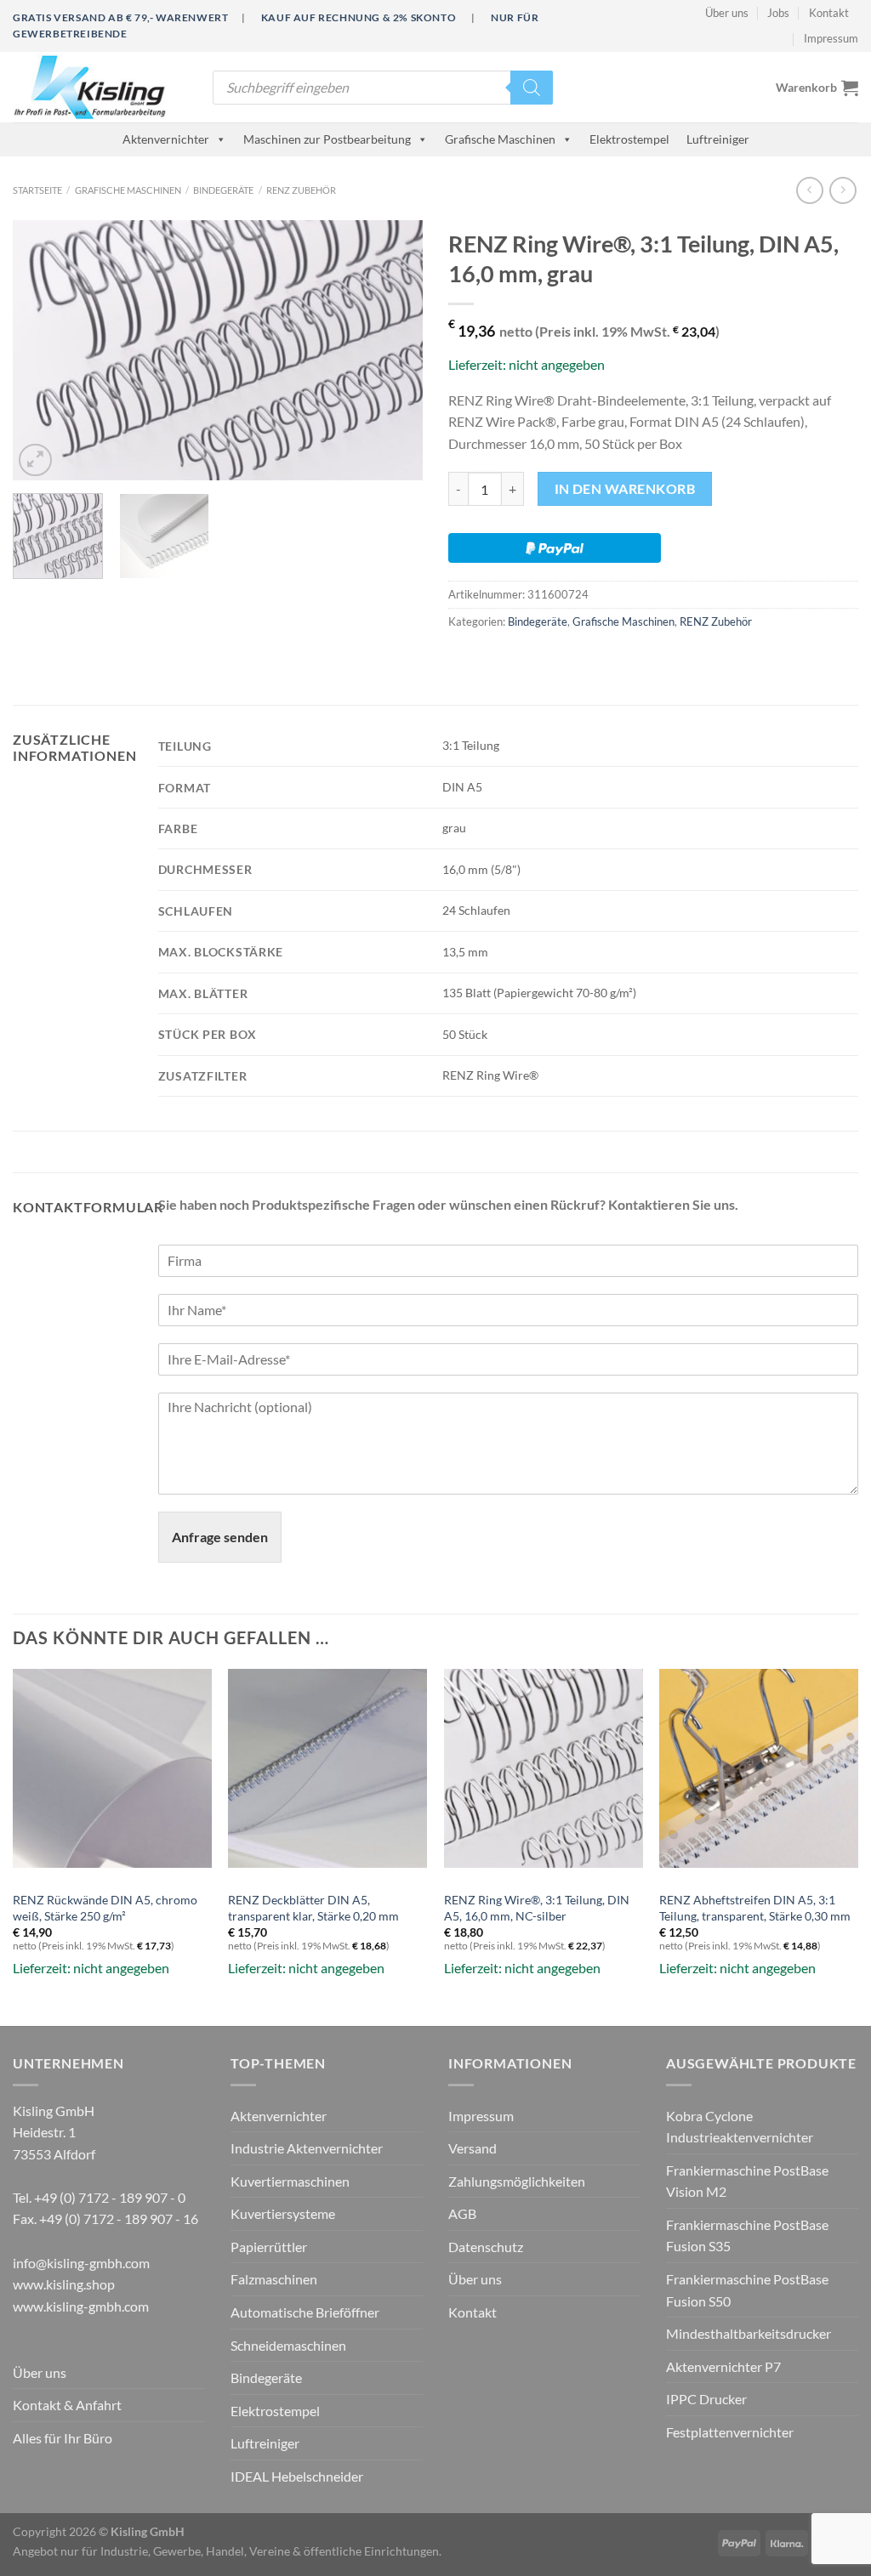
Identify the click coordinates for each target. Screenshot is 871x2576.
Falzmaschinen (274, 2279)
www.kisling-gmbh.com (81, 2306)
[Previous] (43, 351)
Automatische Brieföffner (305, 2312)
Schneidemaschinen (288, 2345)
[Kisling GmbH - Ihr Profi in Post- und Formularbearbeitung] (100, 87)
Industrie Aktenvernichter (307, 2148)
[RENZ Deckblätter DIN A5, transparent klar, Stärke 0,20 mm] (327, 1768)
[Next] (393, 351)
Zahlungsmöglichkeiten (517, 2181)
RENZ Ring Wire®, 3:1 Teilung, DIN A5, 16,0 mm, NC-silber (537, 1908)
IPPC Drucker (706, 2399)
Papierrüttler (269, 2247)
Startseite (37, 190)
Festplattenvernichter (730, 2432)
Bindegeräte (223, 190)
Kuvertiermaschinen (290, 2181)
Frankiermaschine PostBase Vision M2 (747, 2181)
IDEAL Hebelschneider (297, 2476)
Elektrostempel (629, 139)
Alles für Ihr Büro (63, 2438)
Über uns (727, 13)
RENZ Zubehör (301, 190)
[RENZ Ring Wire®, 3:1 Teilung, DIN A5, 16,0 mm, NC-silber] (544, 1768)
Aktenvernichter (166, 139)
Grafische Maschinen (500, 139)
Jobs (778, 13)
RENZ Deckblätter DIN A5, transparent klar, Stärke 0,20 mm (313, 1908)
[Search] (532, 88)
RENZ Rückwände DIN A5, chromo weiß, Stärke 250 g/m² (105, 1908)
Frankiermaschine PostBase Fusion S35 (747, 2236)
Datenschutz (486, 2247)
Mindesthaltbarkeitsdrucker (749, 2333)
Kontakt (829, 13)
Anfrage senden (220, 1537)
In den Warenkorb (625, 489)
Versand (473, 2148)
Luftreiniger (718, 139)
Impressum (831, 38)
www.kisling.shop (64, 2284)
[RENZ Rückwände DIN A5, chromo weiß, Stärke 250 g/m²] (112, 1768)
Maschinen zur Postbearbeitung (327, 139)
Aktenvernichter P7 (723, 2366)
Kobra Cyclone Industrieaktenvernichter (740, 2127)
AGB (462, 2213)
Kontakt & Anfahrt (67, 2405)
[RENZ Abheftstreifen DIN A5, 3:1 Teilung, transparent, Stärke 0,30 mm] (759, 1768)
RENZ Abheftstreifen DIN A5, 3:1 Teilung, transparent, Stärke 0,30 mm (755, 1908)
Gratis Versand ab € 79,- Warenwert (120, 17)
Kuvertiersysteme (283, 2213)
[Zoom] (35, 460)
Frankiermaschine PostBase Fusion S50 (747, 2290)
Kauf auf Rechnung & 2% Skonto (359, 17)
